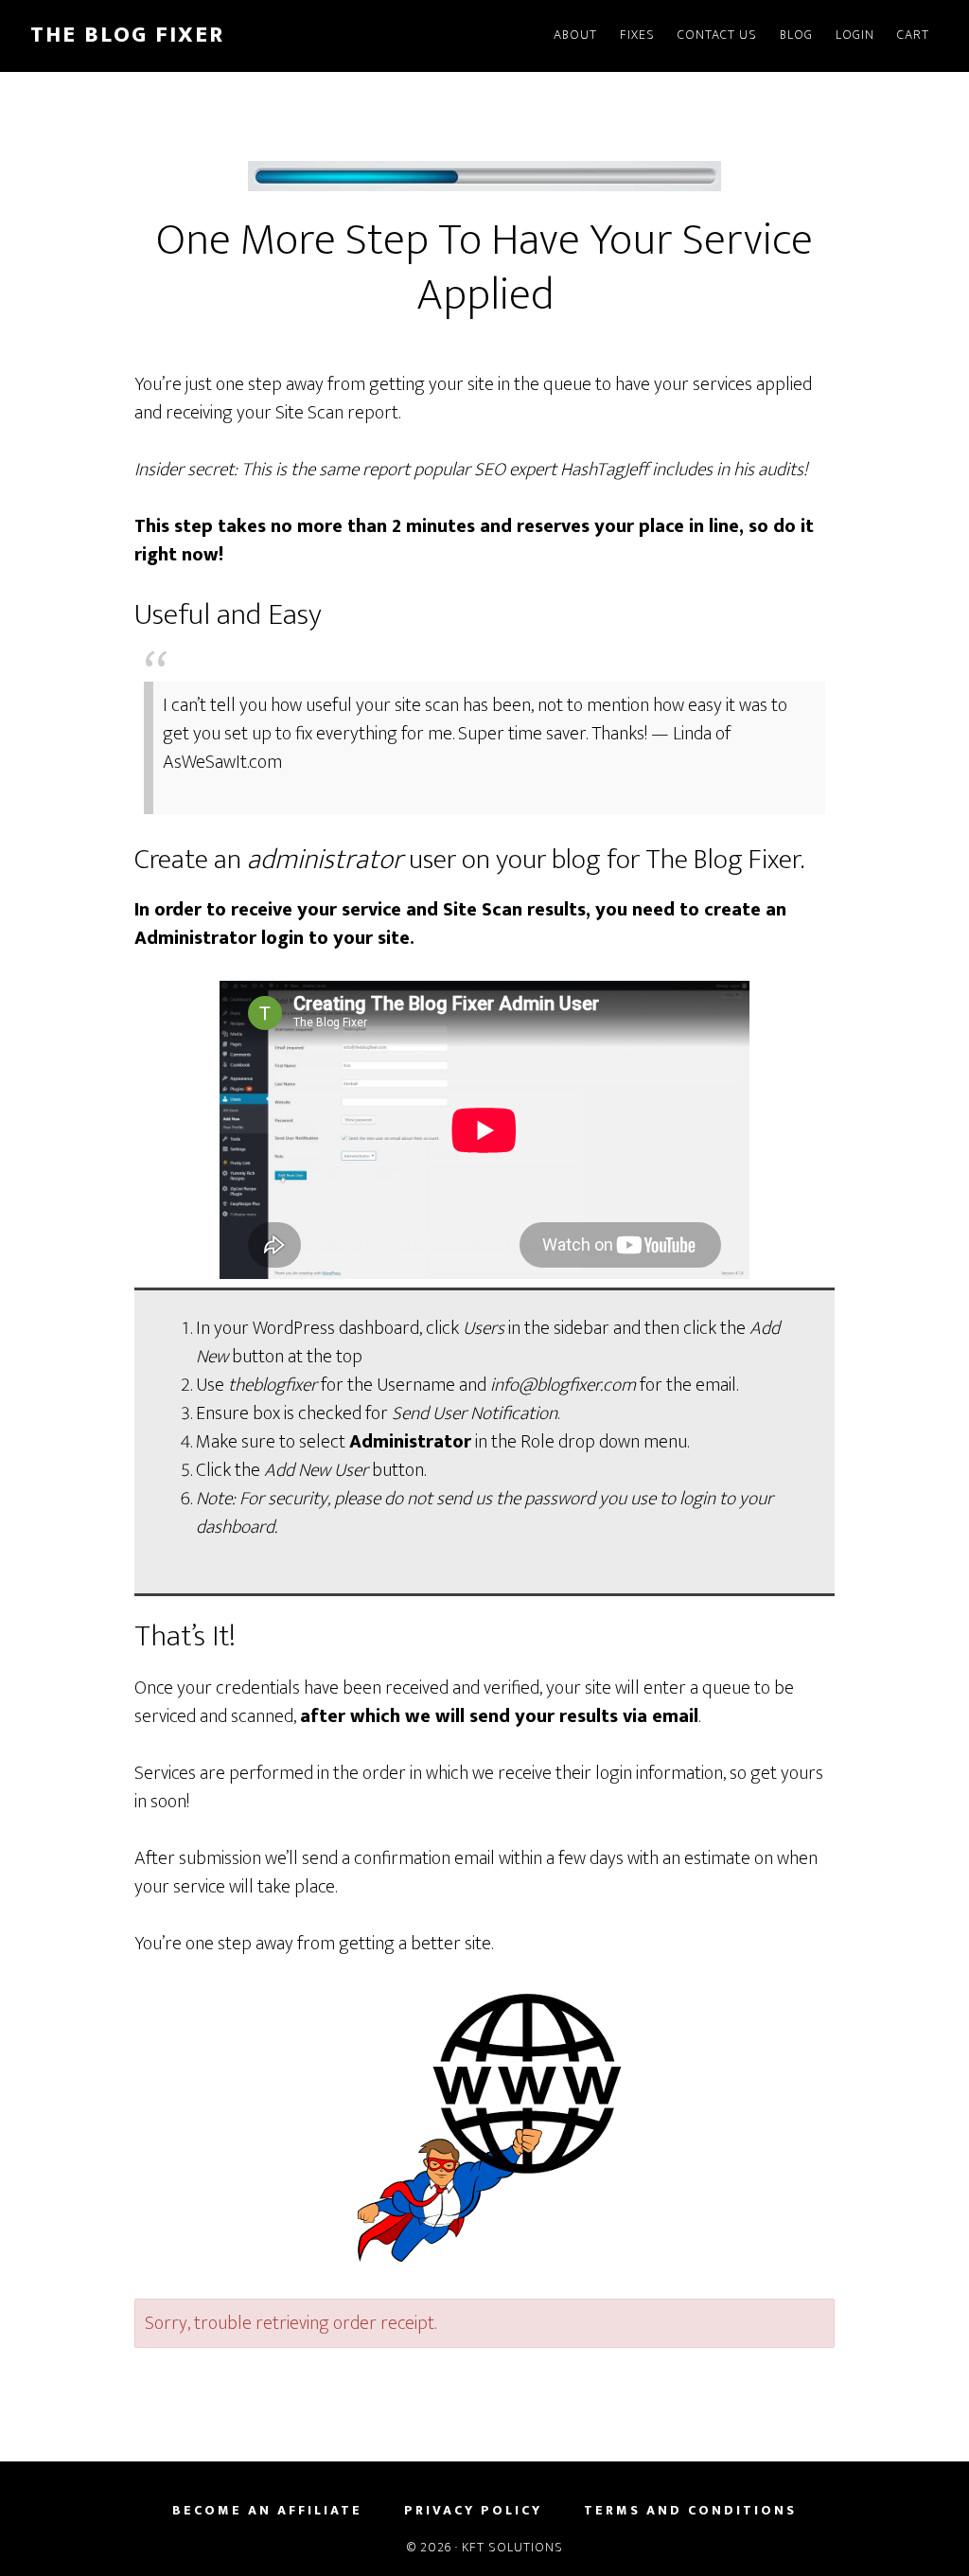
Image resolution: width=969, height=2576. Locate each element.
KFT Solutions (512, 2547)
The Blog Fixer (127, 35)
